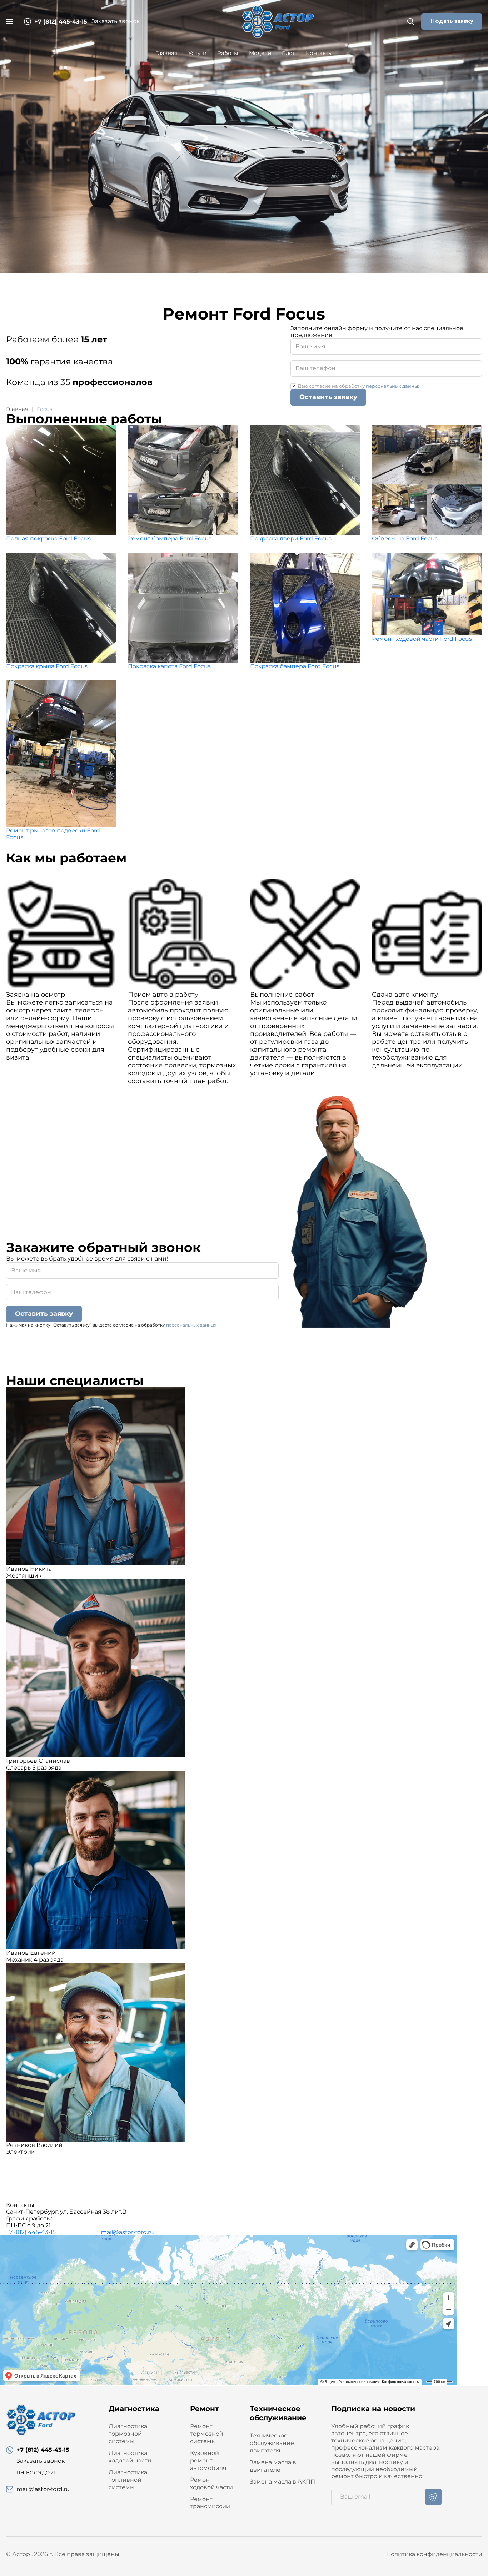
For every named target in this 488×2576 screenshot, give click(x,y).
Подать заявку (452, 21)
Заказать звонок (116, 21)
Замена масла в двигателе (273, 2466)
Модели (260, 53)
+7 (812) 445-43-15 (31, 2232)
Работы (228, 53)
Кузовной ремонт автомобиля (208, 2461)
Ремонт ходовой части (211, 2484)
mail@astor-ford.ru (127, 2232)
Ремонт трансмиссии (210, 2503)
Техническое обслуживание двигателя (272, 2443)
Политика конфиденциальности (434, 2554)
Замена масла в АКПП (282, 2482)
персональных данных (393, 386)
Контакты (319, 53)
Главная (166, 53)
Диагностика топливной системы (128, 2480)
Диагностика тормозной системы (128, 2434)
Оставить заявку (328, 397)
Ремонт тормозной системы (207, 2434)
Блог (288, 53)
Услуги (197, 53)
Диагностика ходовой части (130, 2457)
